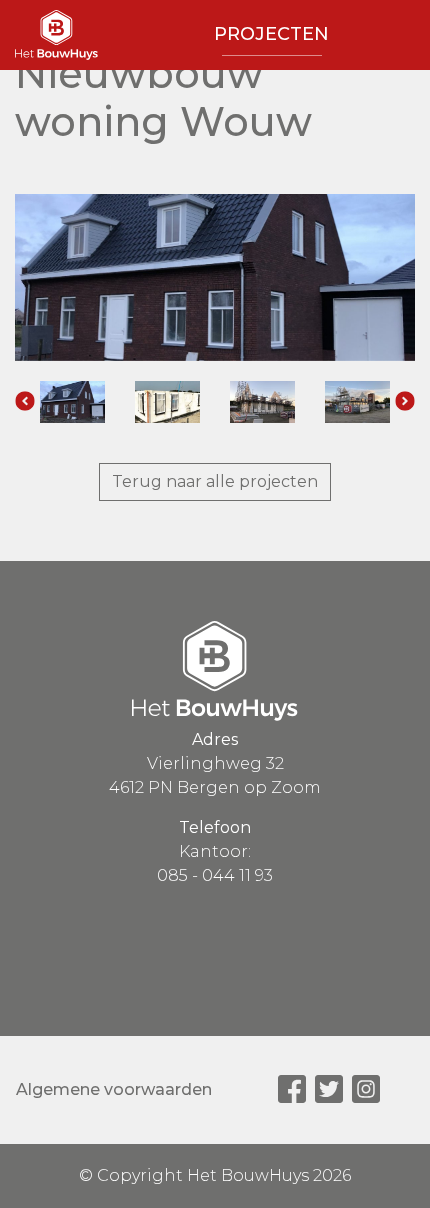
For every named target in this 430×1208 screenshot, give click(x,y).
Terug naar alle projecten (215, 481)
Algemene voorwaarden (114, 1089)
